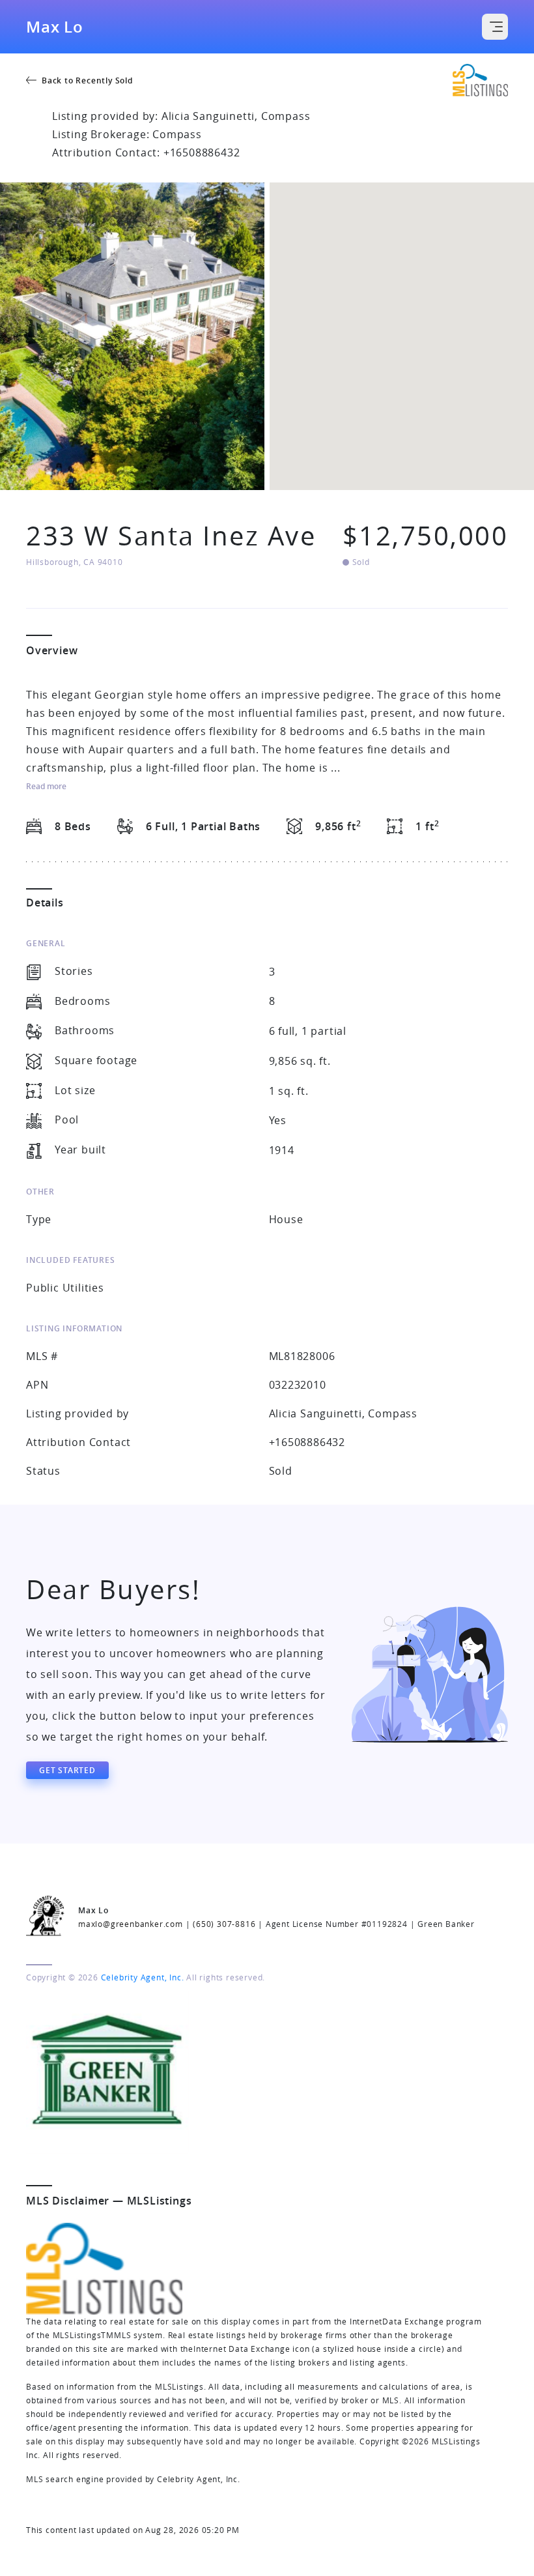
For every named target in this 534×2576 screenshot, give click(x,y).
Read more (46, 787)
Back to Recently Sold (87, 80)
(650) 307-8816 (224, 1924)
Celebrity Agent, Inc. (143, 1977)
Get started (67, 1770)
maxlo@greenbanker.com (131, 1924)
